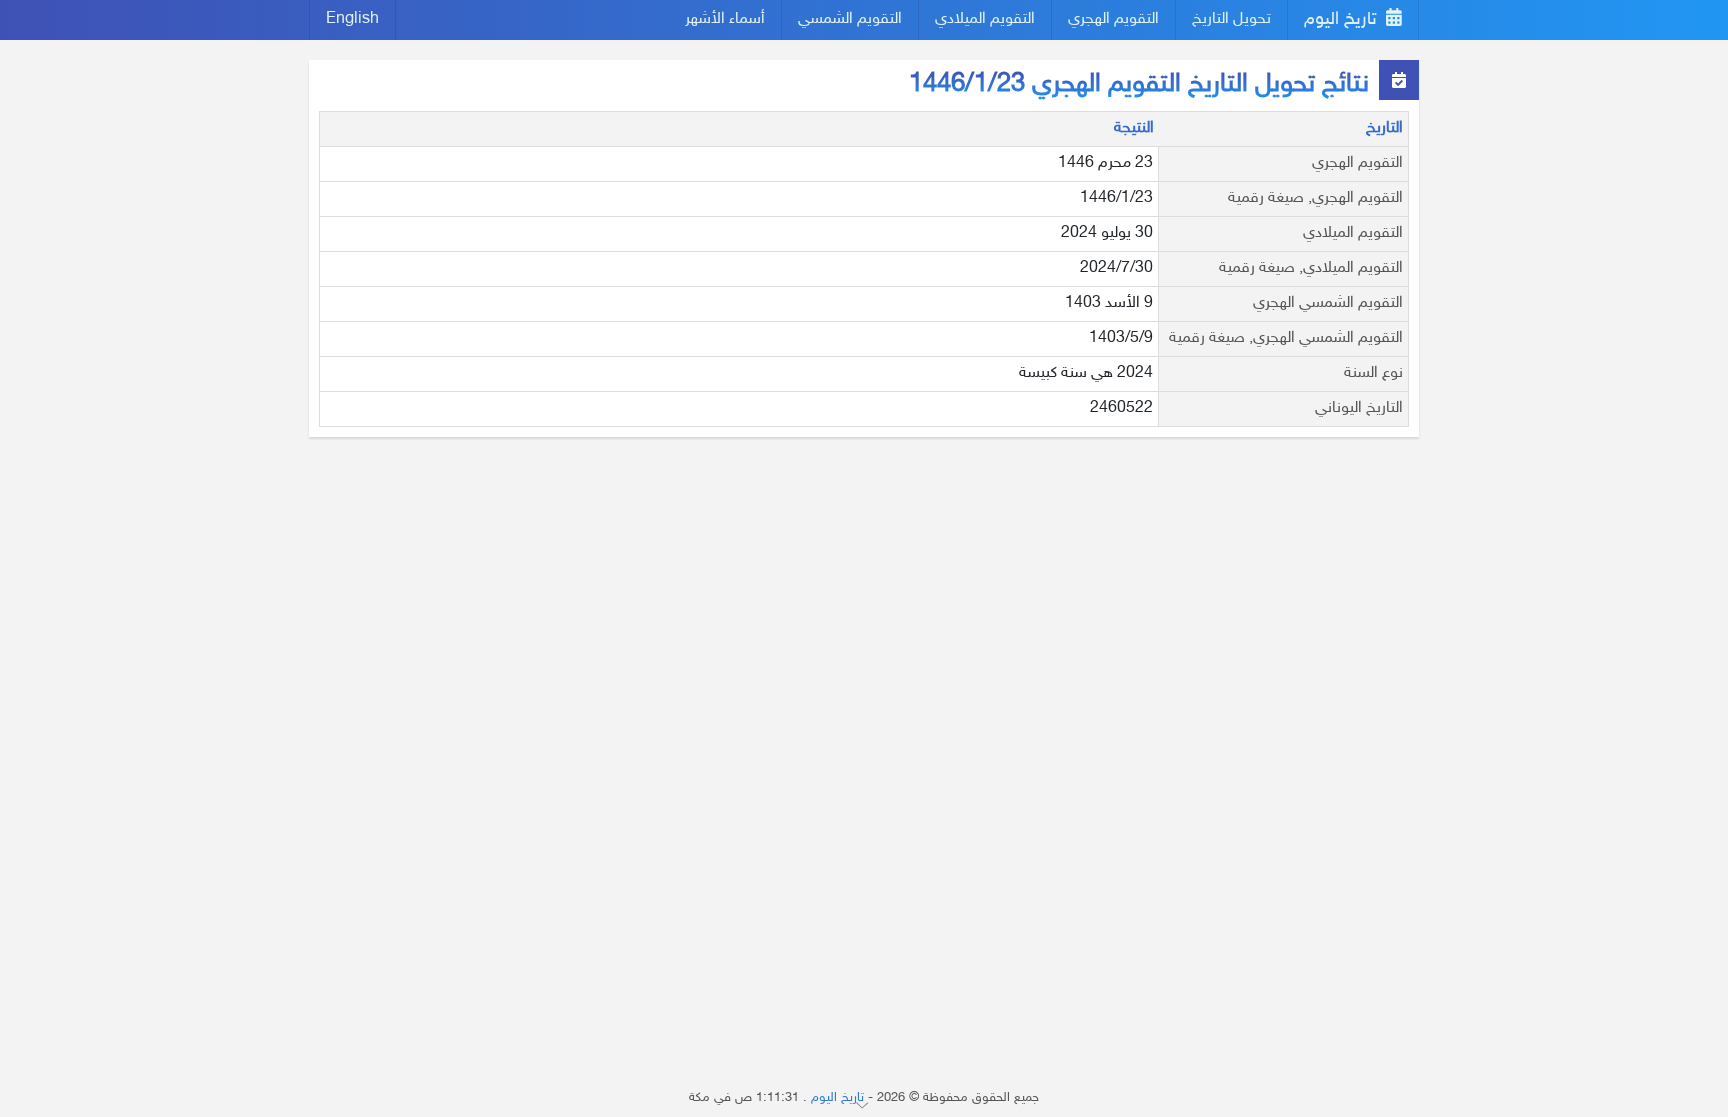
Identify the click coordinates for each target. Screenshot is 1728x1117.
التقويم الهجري (1113, 19)
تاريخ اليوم (1343, 20)
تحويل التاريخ (1231, 19)
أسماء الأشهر (725, 19)
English (352, 19)
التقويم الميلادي (985, 19)
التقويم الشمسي (850, 19)
